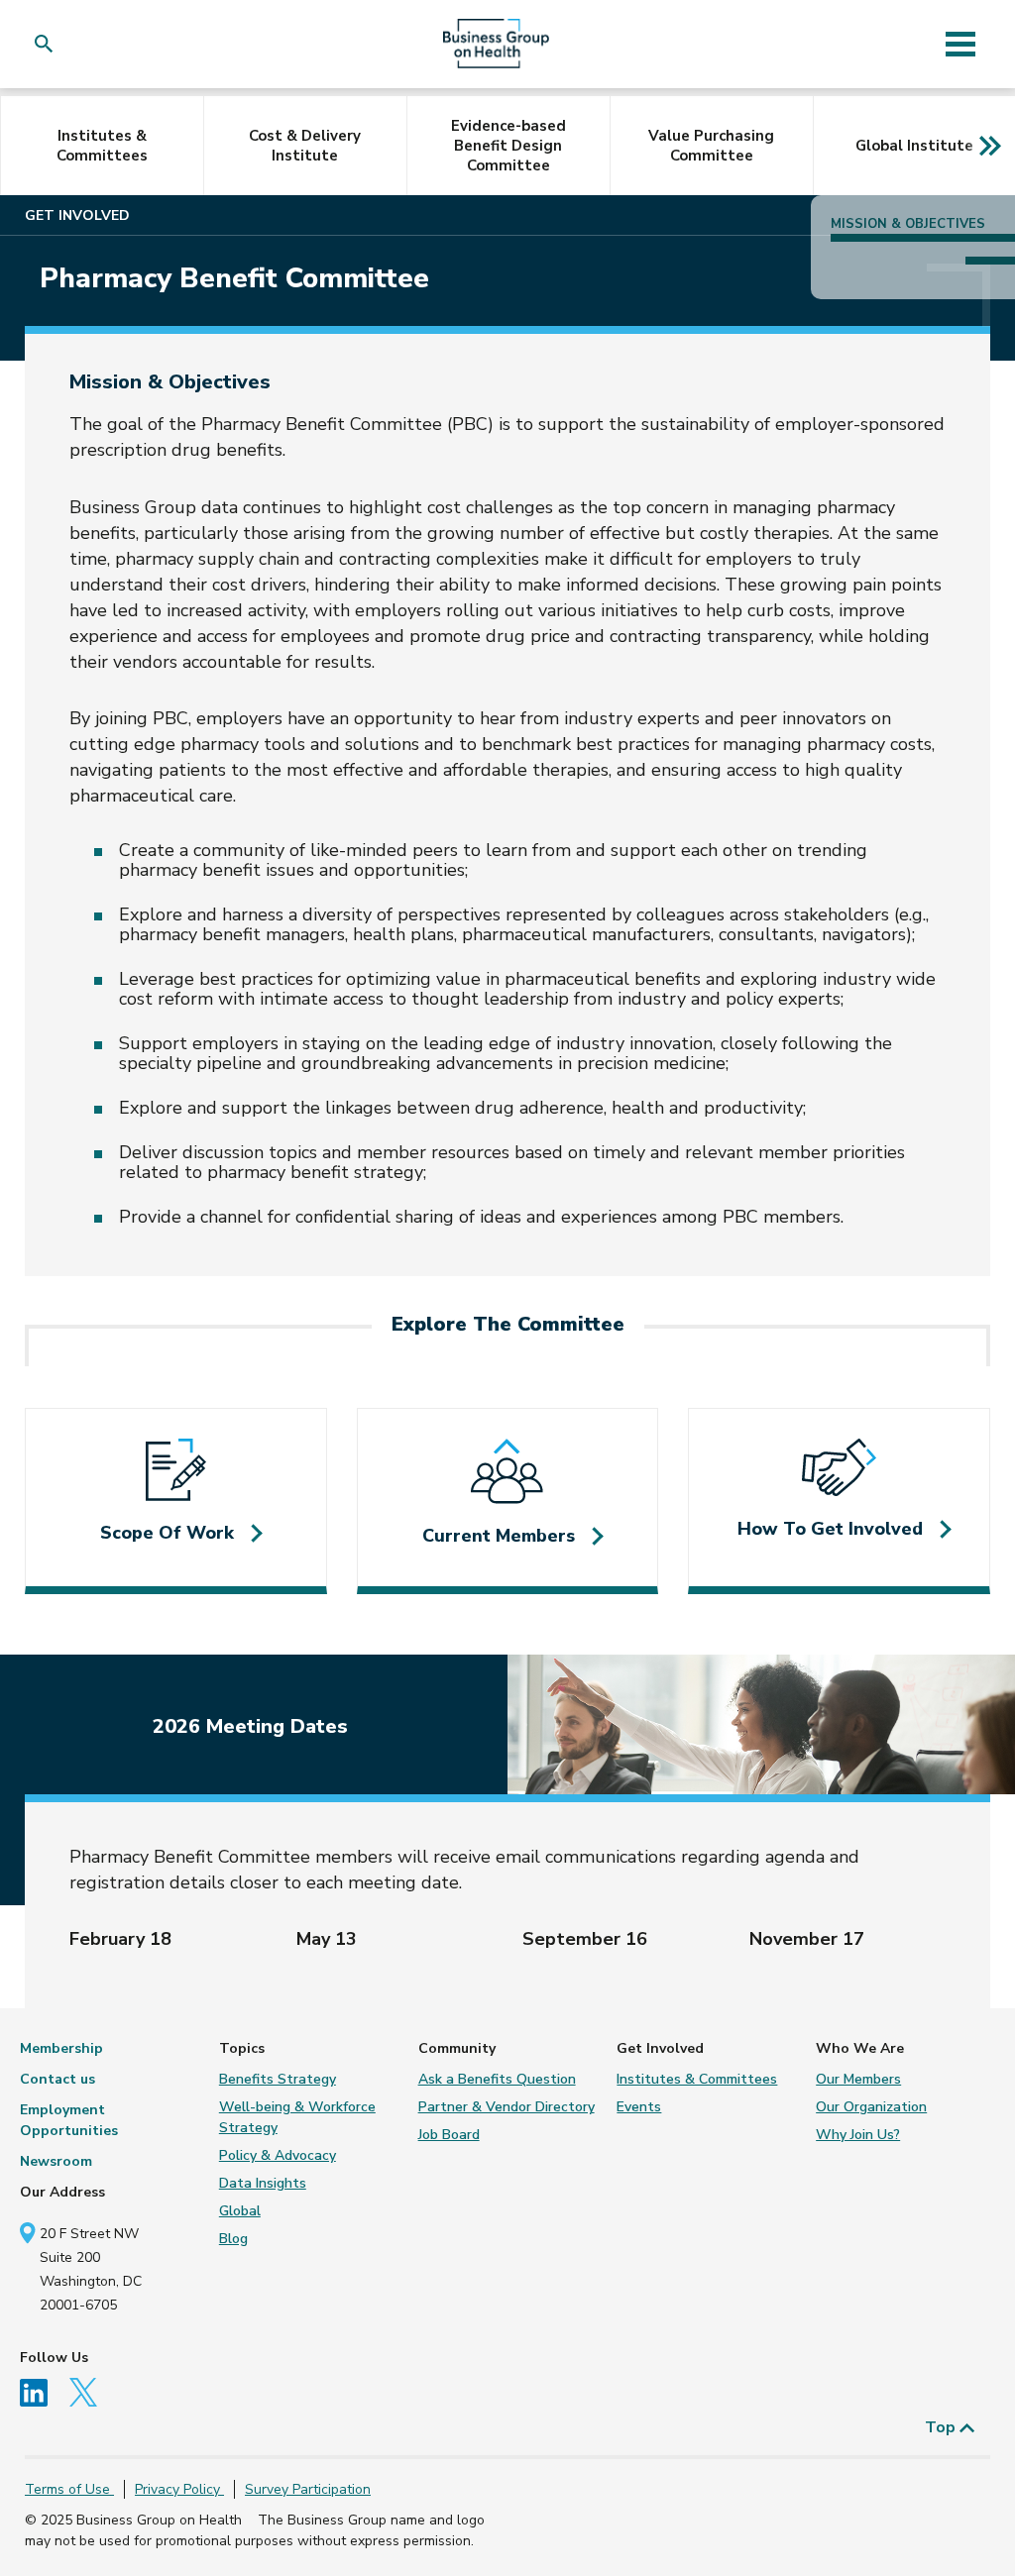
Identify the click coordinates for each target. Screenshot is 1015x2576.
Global (240, 2211)
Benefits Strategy (278, 2079)
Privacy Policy (179, 2489)
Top (942, 2427)
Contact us (57, 2079)
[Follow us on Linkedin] (43, 2391)
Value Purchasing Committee (711, 146)
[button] (48, 44)
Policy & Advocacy (278, 2155)
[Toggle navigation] (960, 44)
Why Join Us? (858, 2135)
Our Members (858, 2079)
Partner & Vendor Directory (507, 2107)
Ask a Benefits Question (497, 2079)
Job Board (449, 2135)
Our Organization (871, 2107)
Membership (61, 2048)
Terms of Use (69, 2489)
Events (639, 2107)
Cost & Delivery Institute (305, 146)
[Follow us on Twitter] (90, 2391)
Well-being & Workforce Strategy (297, 2117)
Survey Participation (308, 2489)
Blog (233, 2239)
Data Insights (263, 2183)
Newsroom (56, 2161)
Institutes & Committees (102, 146)
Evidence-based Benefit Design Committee (508, 146)
